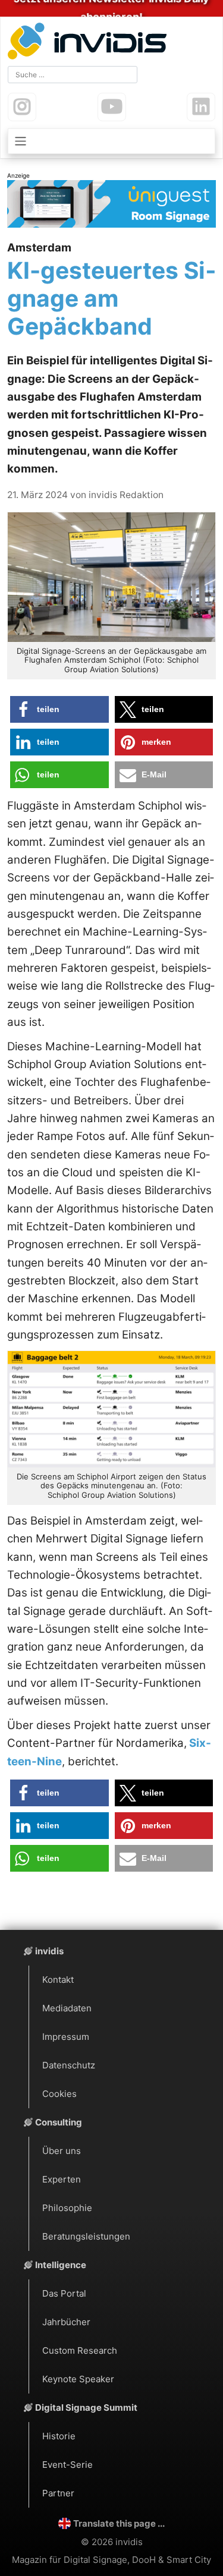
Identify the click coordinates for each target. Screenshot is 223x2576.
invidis (49, 1951)
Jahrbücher (66, 2322)
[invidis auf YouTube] (112, 107)
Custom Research (80, 2350)
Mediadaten (67, 2008)
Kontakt (58, 1980)
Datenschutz (69, 2065)
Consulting (59, 2122)
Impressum (66, 2037)
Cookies (59, 2094)
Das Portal (64, 2293)
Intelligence (61, 2265)
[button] (59, 709)
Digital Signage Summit (86, 2407)
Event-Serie (67, 2465)
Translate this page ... (119, 2523)
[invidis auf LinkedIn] (201, 107)
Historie (59, 2436)
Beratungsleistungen (86, 2236)
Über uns (62, 2151)
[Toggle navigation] (111, 141)
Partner (58, 2493)
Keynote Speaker (78, 2379)
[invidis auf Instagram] (22, 107)
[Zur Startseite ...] (90, 42)
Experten (62, 2179)
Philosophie (67, 2208)
